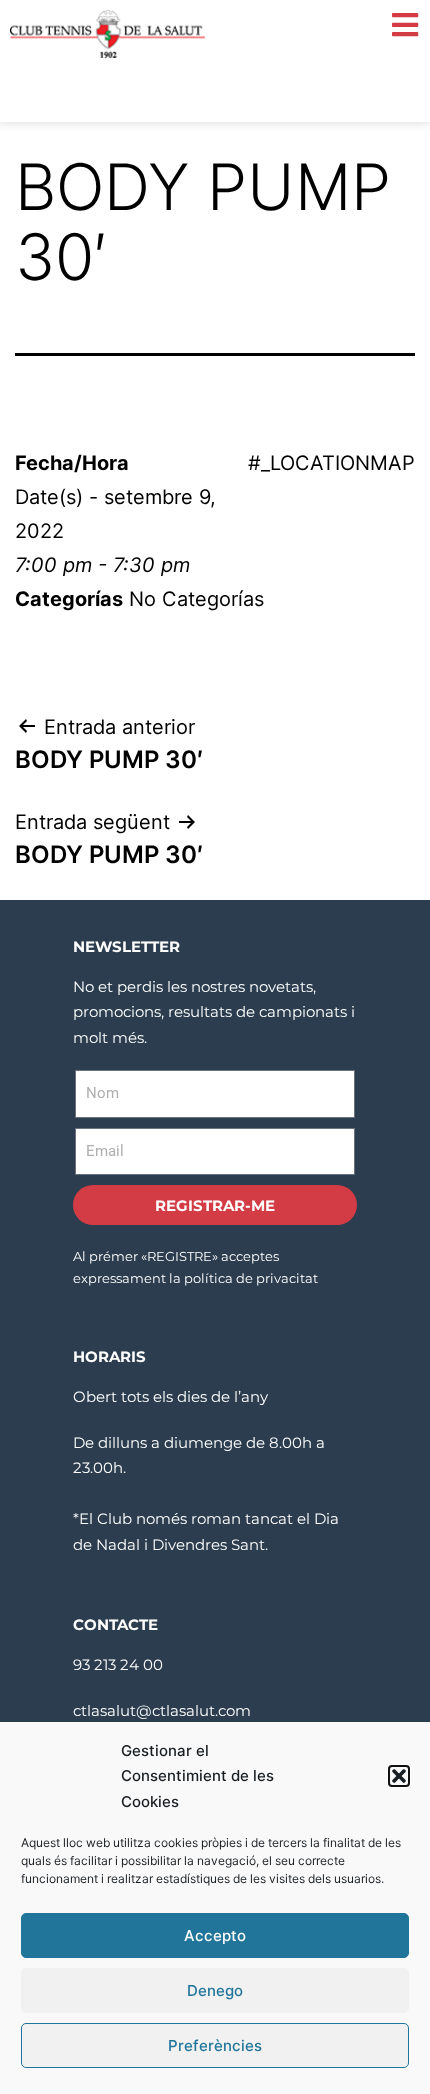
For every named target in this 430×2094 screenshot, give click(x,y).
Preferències (215, 2045)
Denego (215, 1990)
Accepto (215, 1935)
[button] (399, 1776)
